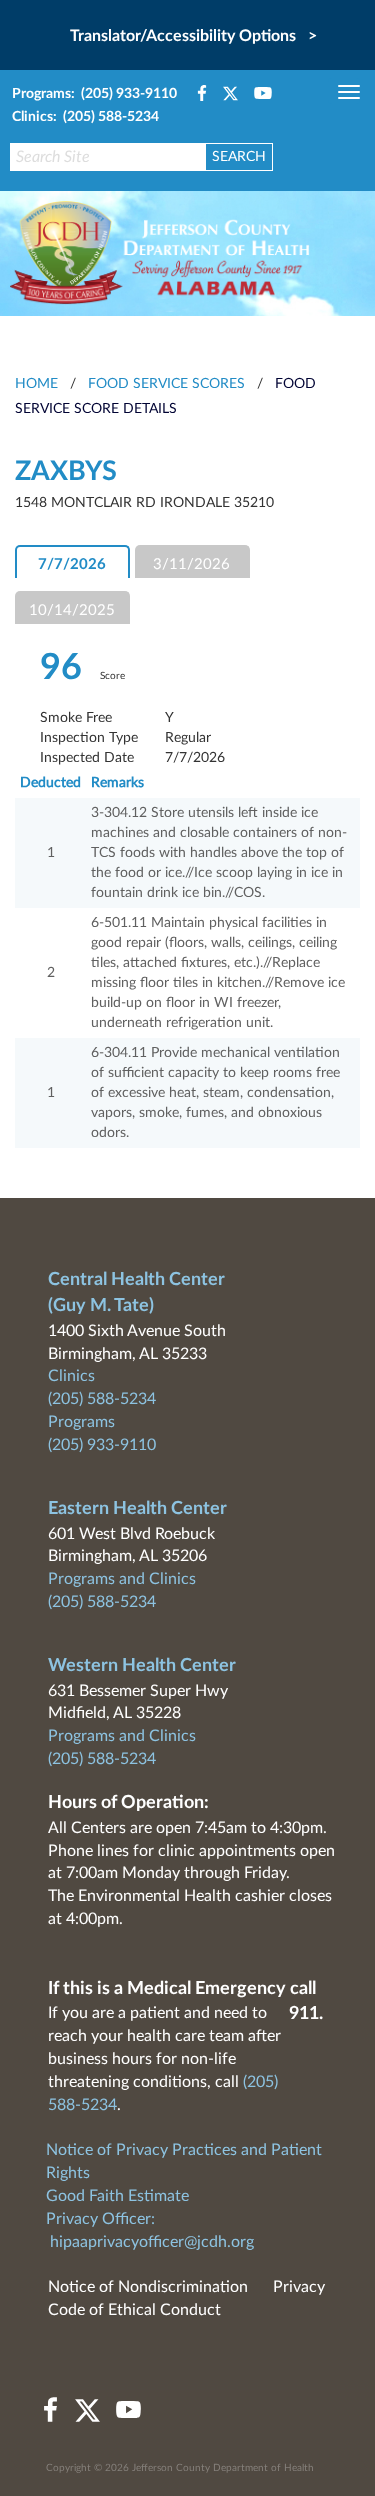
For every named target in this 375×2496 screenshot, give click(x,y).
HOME (36, 384)
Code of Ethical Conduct (134, 2310)
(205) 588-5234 (102, 1399)
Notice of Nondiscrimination (148, 2287)
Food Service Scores (166, 384)
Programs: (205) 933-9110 (94, 94)
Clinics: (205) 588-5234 (85, 117)
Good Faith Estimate (117, 2196)
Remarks (117, 783)
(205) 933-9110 (102, 1445)
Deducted (50, 783)
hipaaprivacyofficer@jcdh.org (152, 2242)
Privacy (299, 2287)
